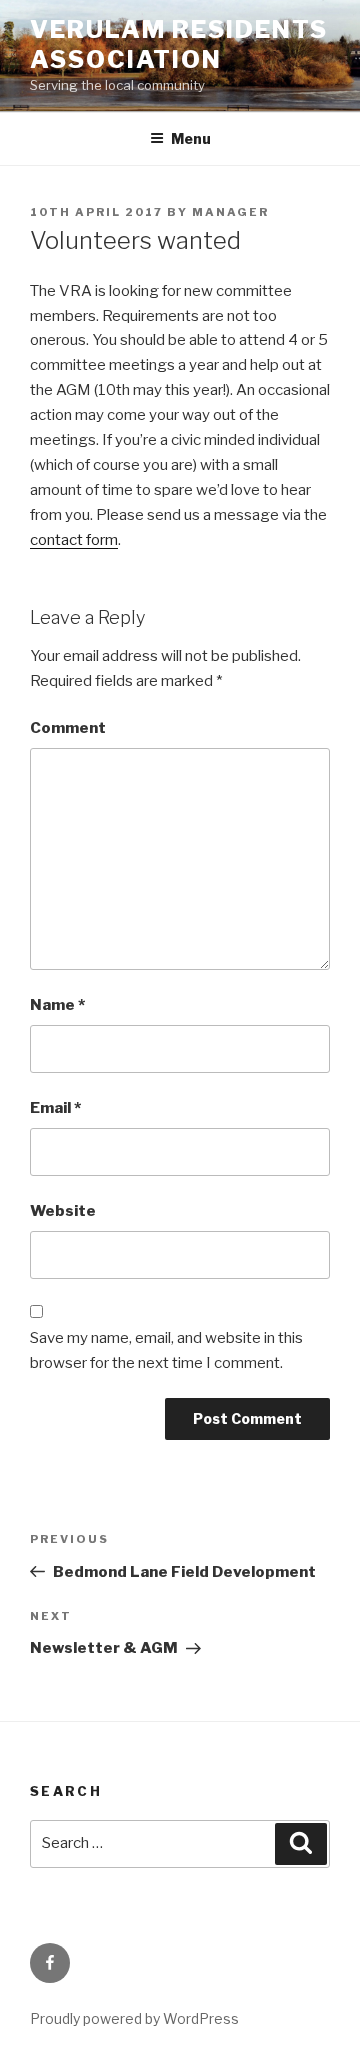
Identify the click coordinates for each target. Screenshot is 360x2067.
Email (55, 1108)
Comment (68, 728)
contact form (74, 540)
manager (230, 212)
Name (57, 1005)
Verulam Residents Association (179, 44)
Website (63, 1211)
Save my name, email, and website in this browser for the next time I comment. (166, 1350)
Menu (191, 138)
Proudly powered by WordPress (134, 2018)
